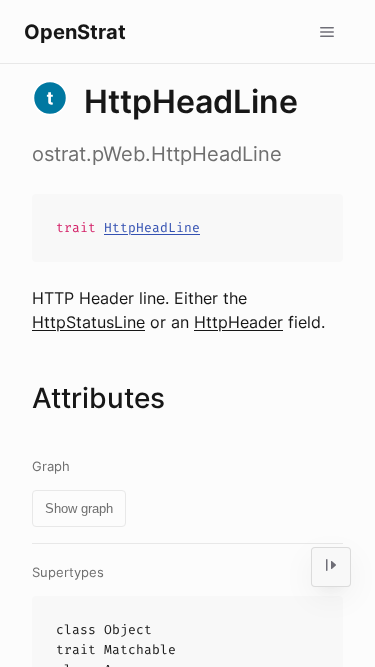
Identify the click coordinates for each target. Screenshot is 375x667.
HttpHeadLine (152, 227)
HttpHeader (238, 322)
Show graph (79, 508)
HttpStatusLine (88, 322)
